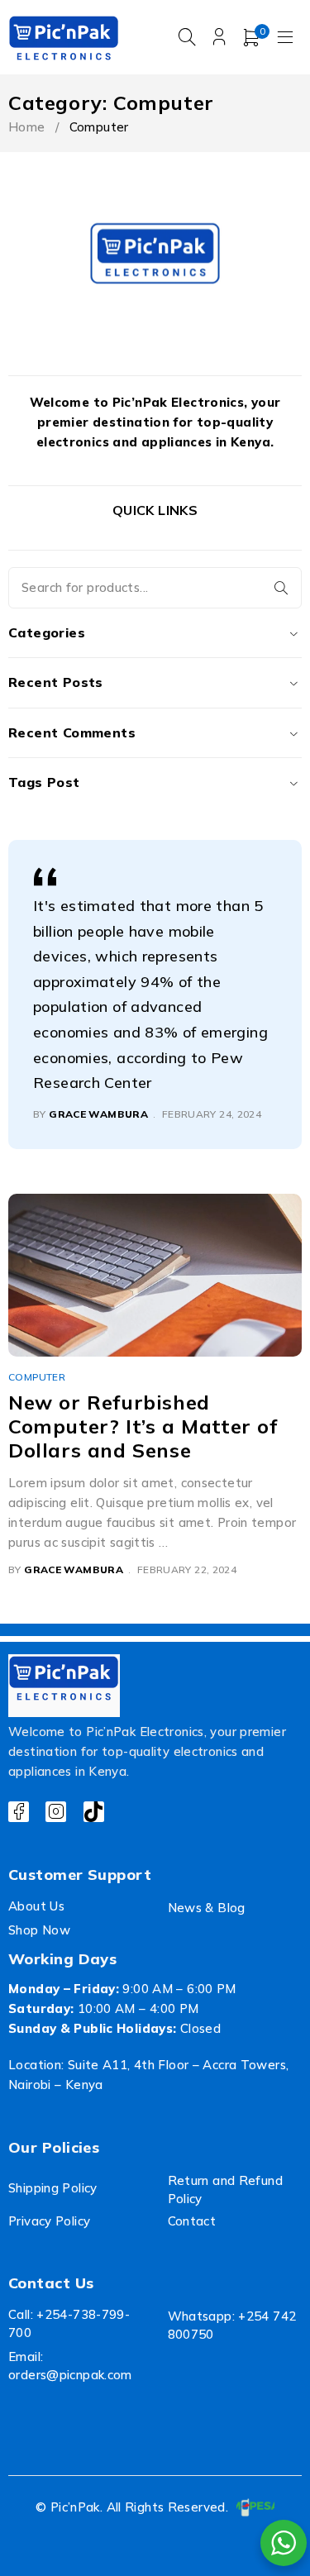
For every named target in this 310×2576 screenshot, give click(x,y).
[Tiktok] (94, 1812)
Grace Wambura (98, 1114)
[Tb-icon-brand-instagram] (56, 1812)
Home (27, 127)
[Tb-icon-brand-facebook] (19, 1812)
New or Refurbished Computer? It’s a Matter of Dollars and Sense (143, 1426)
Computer (37, 1377)
